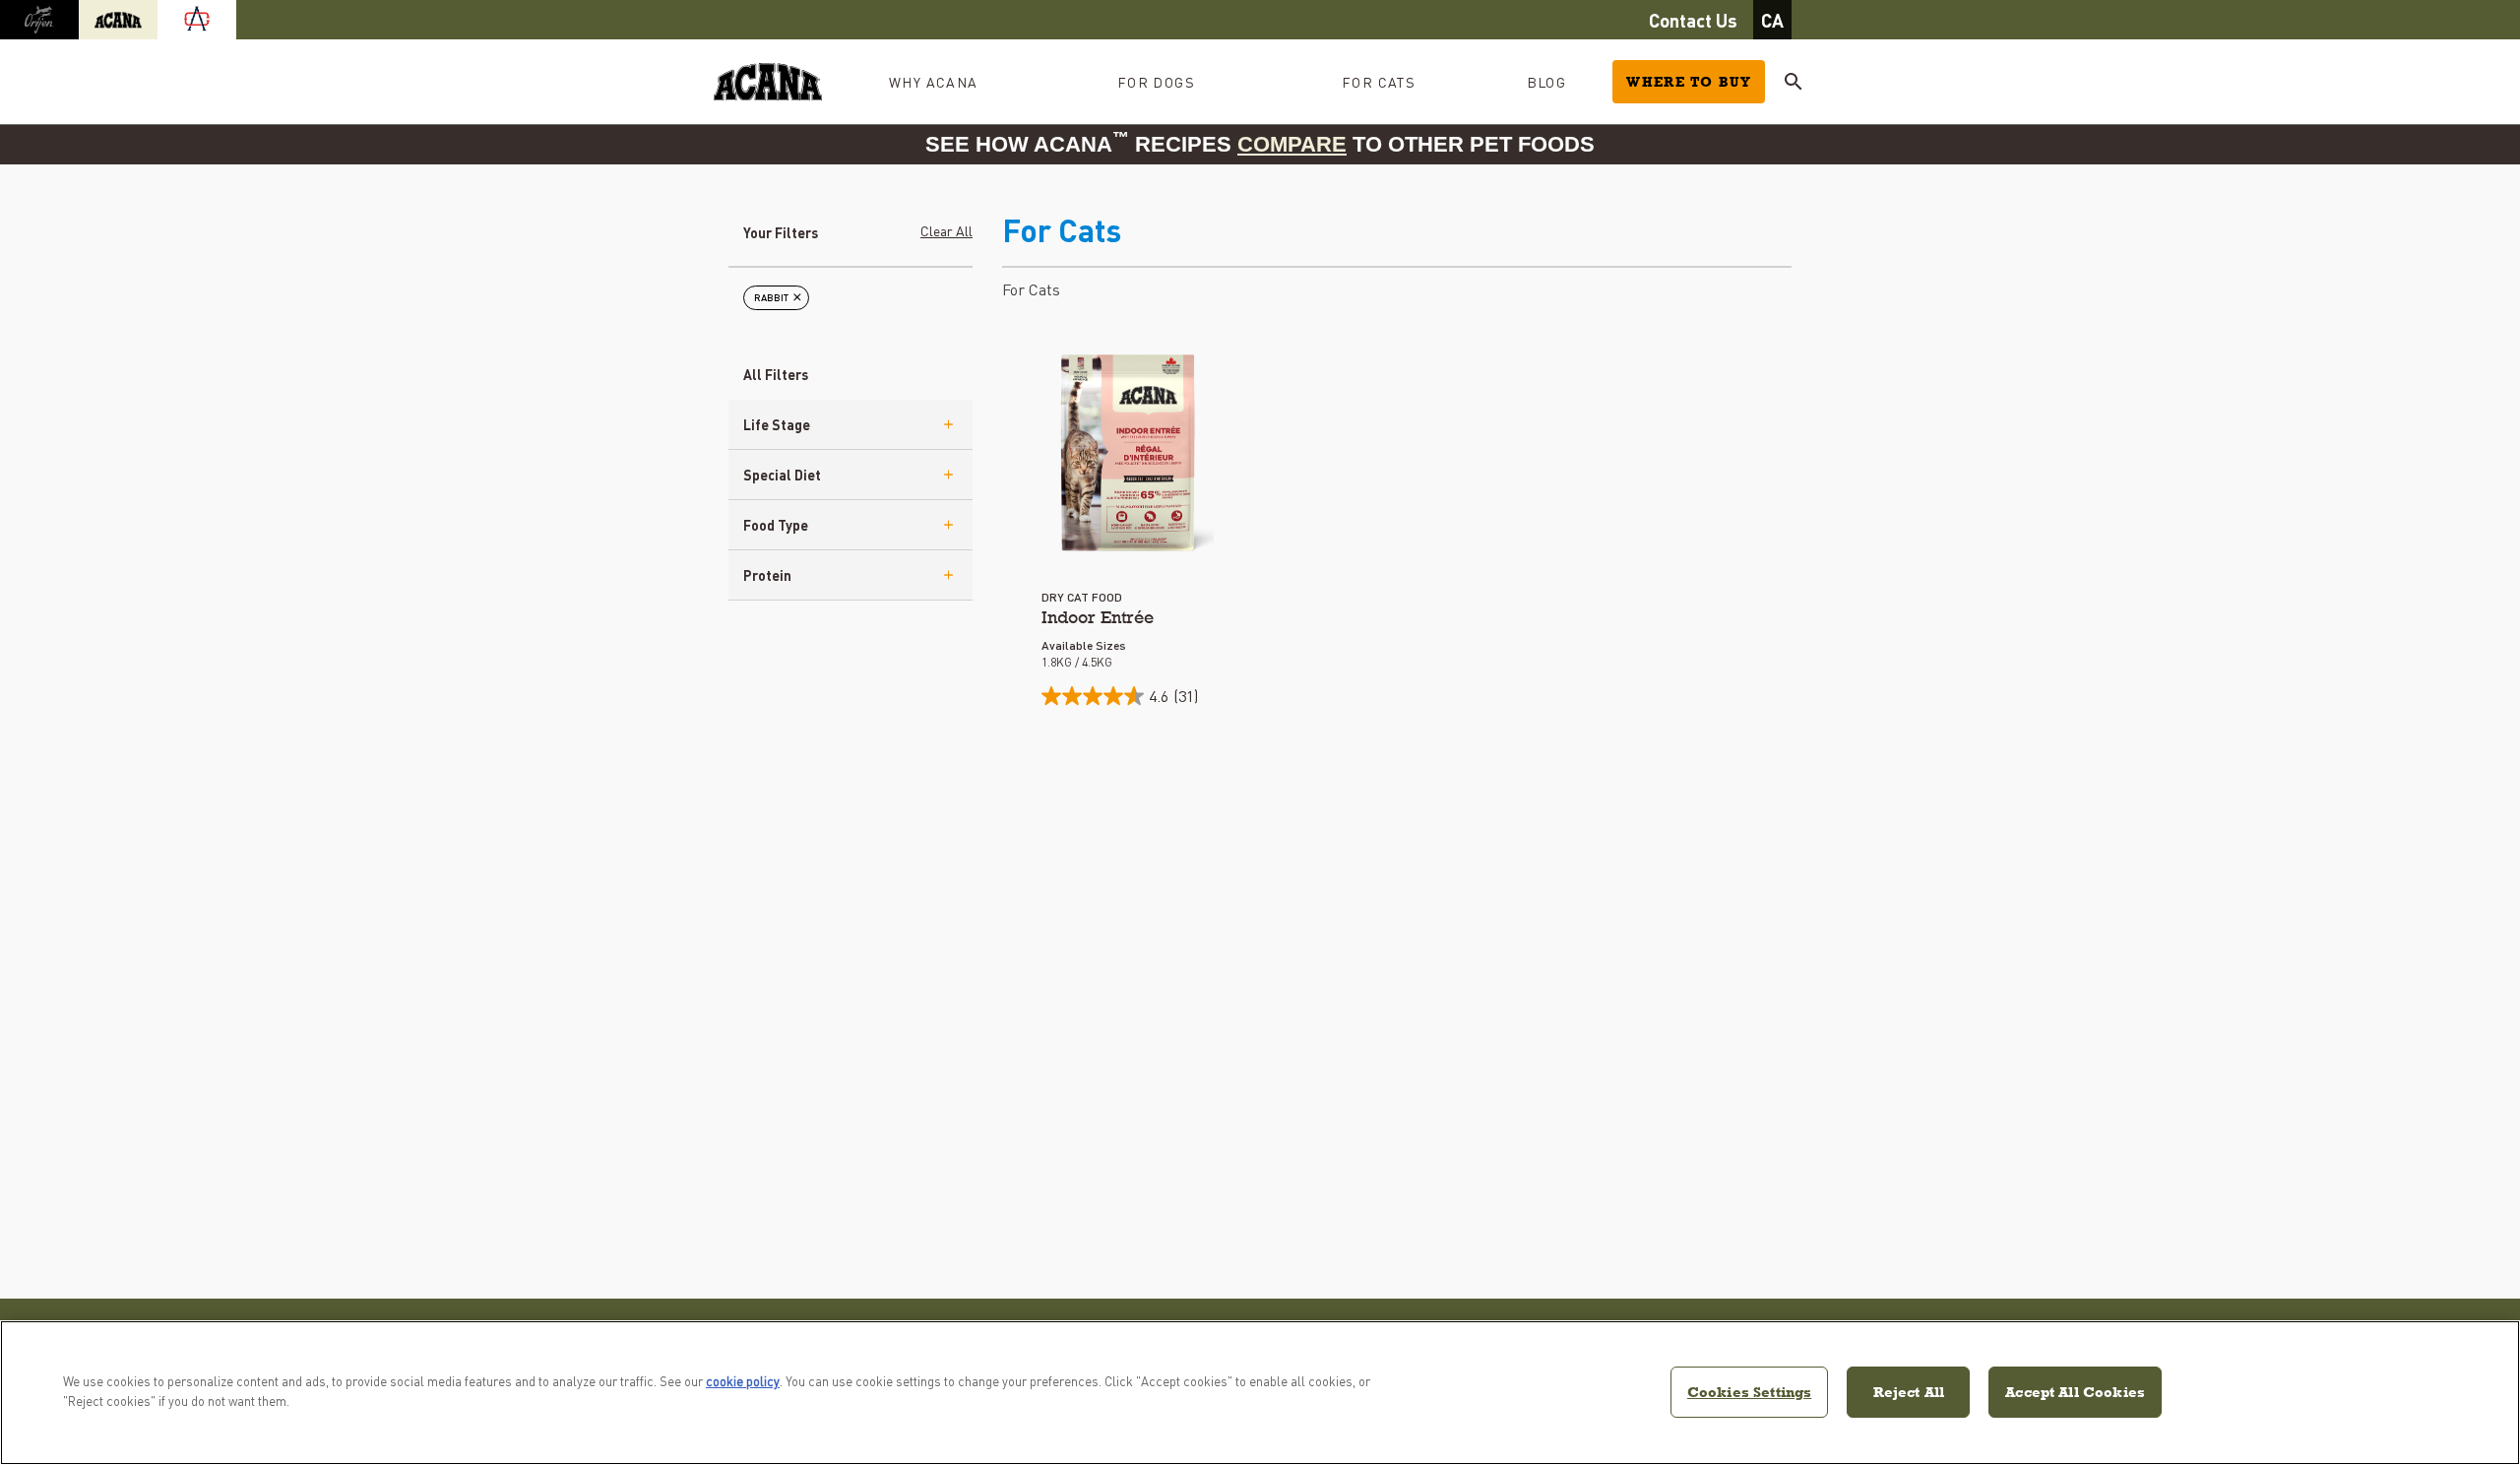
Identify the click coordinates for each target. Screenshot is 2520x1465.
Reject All (1909, 1392)
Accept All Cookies (2075, 1392)
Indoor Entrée (1098, 617)
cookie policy (743, 1381)
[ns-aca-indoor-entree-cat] (1128, 453)
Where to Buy (1689, 82)
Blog (1547, 82)
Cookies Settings (1749, 1392)
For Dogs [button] (1156, 82)
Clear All (946, 230)
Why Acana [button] (934, 82)
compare (1292, 144)
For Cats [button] (1379, 82)
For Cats (1031, 289)
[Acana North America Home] (768, 82)
